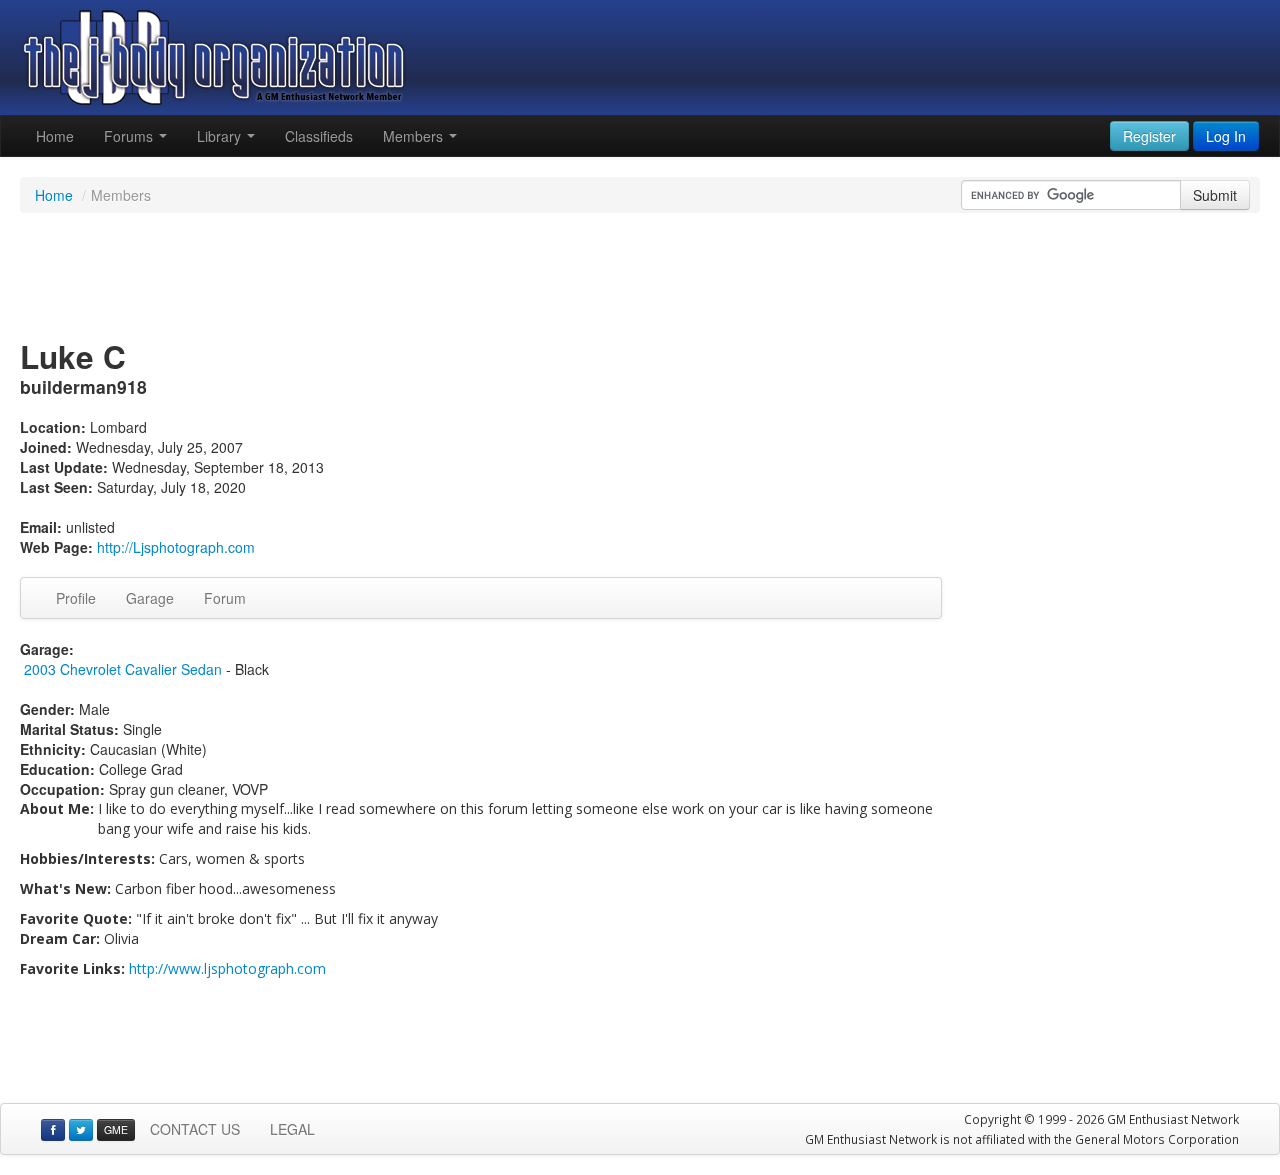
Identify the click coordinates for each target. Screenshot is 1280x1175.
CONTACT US (195, 1129)
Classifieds (319, 136)
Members (415, 136)
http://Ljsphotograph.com (176, 547)
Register (1149, 136)
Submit (1215, 195)
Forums (130, 136)
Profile (76, 598)
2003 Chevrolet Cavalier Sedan (123, 669)
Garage (150, 598)
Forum (225, 598)
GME (116, 1129)
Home (55, 136)
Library (221, 136)
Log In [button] (1226, 136)
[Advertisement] (640, 278)
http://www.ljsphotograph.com (227, 968)
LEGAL (292, 1129)
